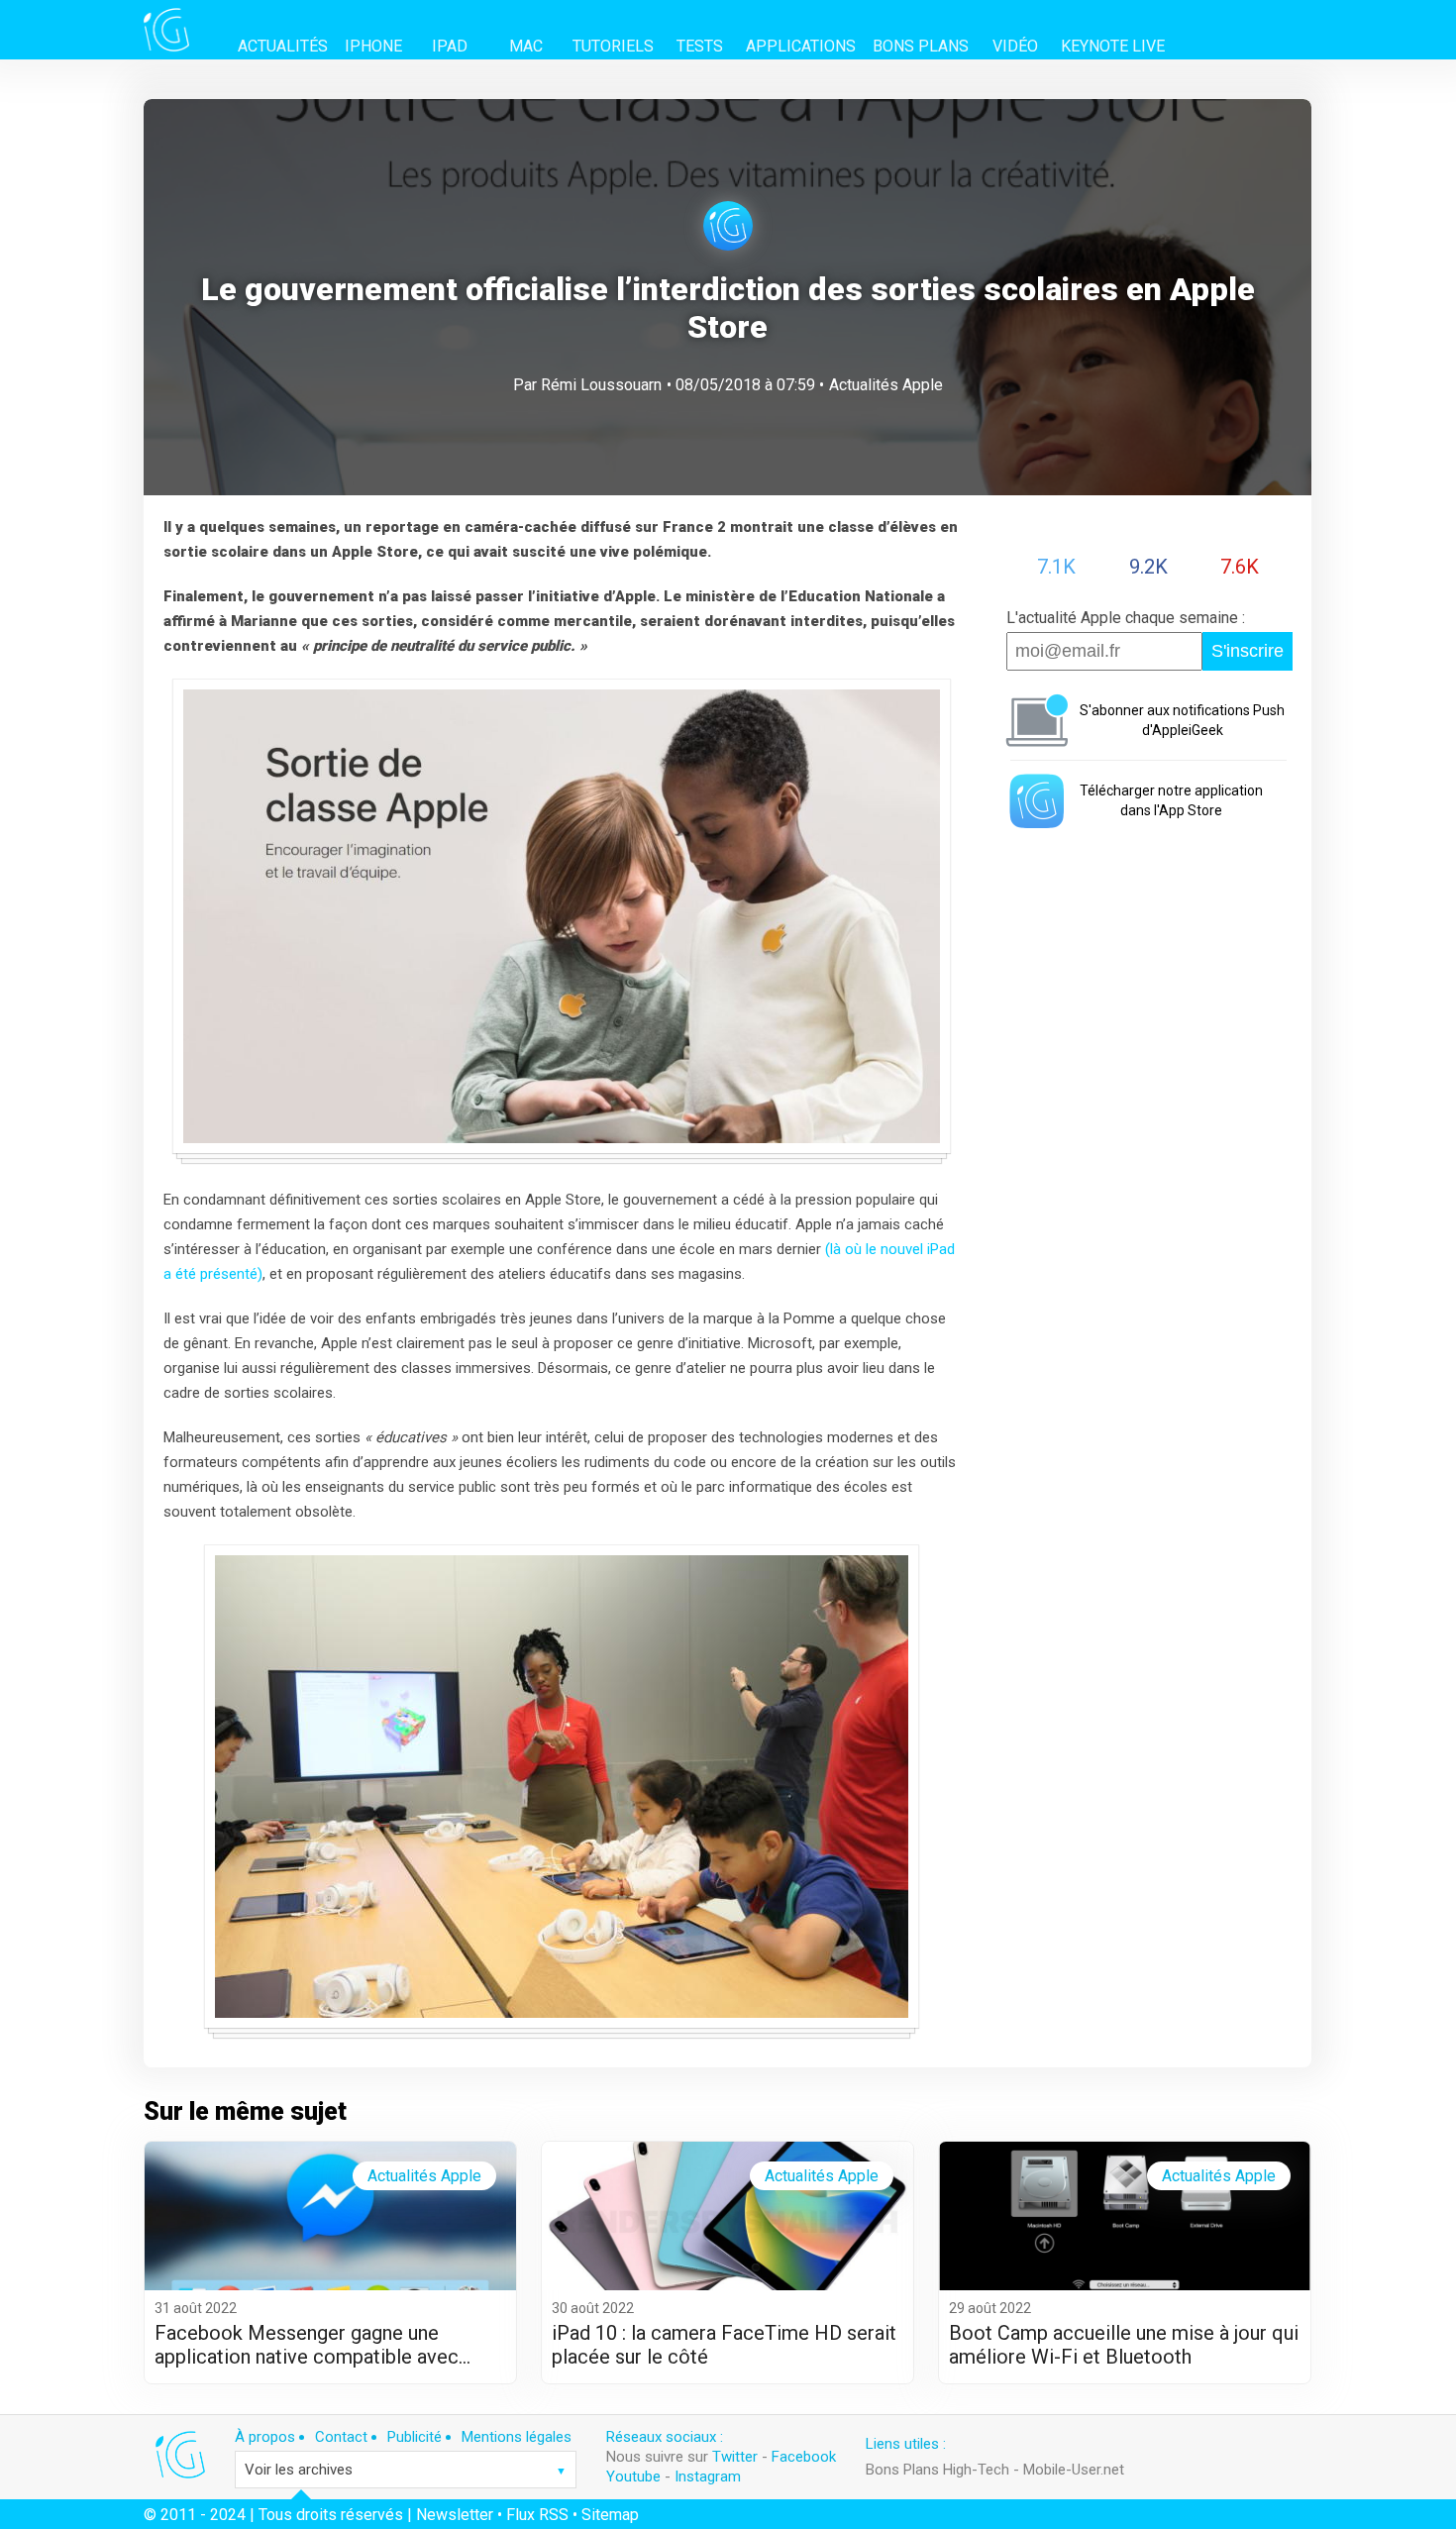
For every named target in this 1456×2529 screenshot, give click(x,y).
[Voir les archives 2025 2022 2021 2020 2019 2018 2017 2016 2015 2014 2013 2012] (406, 2470)
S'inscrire (1248, 651)
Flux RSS (537, 2515)
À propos (265, 2437)
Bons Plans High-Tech (937, 2470)
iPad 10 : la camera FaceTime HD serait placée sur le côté (724, 2345)
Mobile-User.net (1074, 2470)
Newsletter (455, 2515)
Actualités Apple (886, 385)
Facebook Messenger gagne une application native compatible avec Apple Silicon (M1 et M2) (307, 2345)
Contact (341, 2437)
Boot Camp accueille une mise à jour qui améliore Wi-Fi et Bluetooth (1124, 2345)
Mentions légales (517, 2437)
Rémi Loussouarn (601, 385)
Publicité (415, 2437)
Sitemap (610, 2515)
